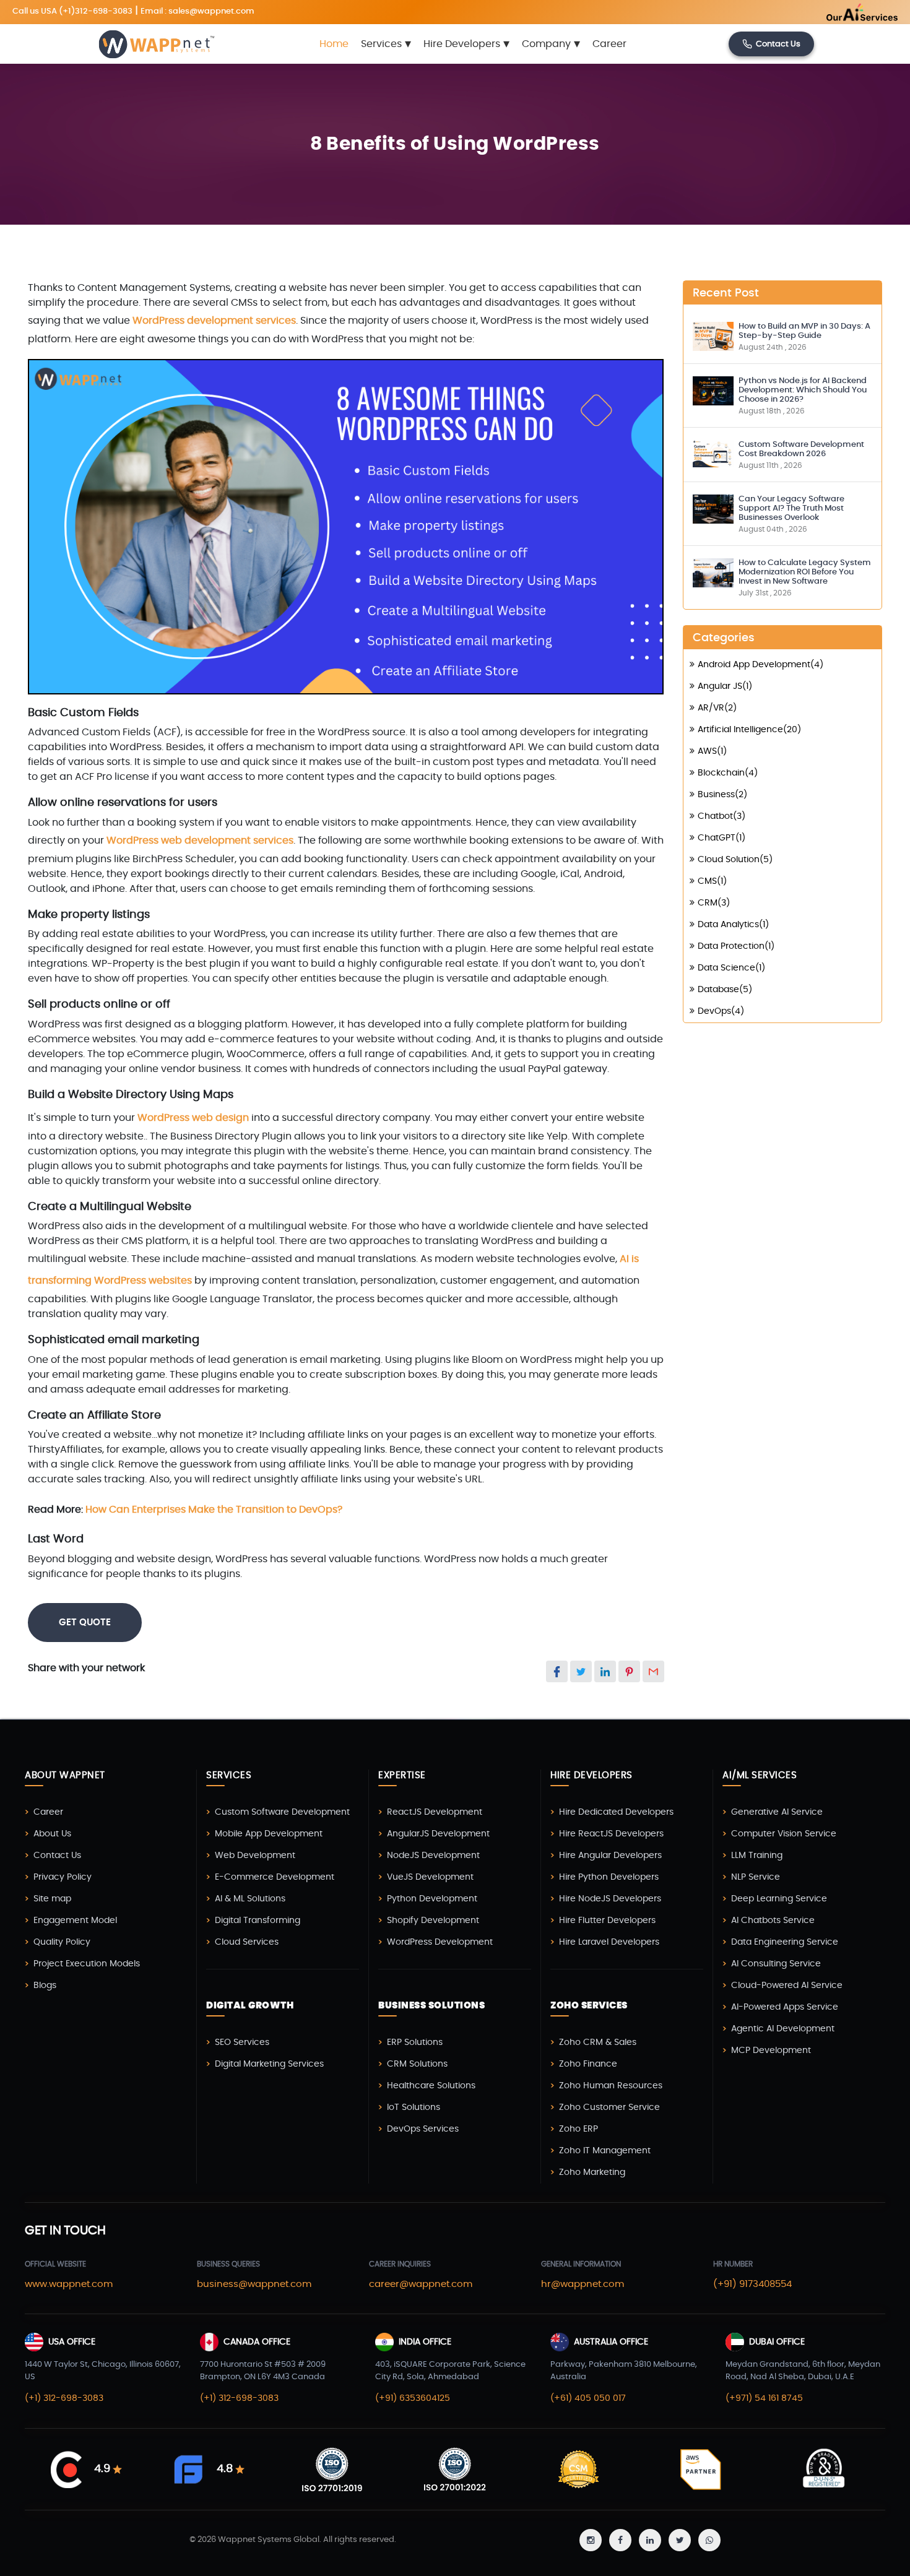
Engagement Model (75, 1921)
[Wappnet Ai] (832, 12)
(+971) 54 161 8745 (764, 2398)
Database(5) (725, 990)
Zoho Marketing (592, 2172)
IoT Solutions (414, 2107)
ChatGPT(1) (721, 838)
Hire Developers (466, 44)
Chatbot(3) (721, 816)
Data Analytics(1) (733, 925)
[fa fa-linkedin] (650, 2540)
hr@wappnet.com (583, 2284)
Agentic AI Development (783, 2029)
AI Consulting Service (776, 1964)
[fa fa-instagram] (591, 2540)
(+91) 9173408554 (752, 2284)
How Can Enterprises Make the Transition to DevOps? (214, 1510)
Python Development (432, 1899)
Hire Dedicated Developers (616, 1812)
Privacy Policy (63, 1877)
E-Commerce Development (275, 1877)
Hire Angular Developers (610, 1856)
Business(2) (722, 795)
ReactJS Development (435, 1812)
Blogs (45, 1986)
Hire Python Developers (609, 1877)
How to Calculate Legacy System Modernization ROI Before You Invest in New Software (805, 572)
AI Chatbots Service (773, 1921)
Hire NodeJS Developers (610, 1899)
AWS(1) (712, 751)
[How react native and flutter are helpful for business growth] (713, 335)
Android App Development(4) (760, 665)
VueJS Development (430, 1877)
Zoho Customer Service (609, 2107)
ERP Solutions (415, 2042)
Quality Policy (62, 1942)
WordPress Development (440, 1942)
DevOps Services (423, 2129)
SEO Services (242, 2042)
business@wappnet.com (254, 2284)
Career (609, 44)
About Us (52, 1834)
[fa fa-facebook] (620, 2540)
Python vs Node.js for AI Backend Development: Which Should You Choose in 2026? (803, 390)
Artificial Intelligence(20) (749, 730)
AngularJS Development (438, 1834)
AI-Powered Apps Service (785, 2007)
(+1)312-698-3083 (96, 11)
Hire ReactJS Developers (611, 1834)
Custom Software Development (282, 1812)
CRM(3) (714, 903)
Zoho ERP (578, 2129)
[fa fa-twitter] (680, 2540)
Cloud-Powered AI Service (787, 1986)
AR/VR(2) (717, 708)
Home (334, 44)
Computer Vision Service (784, 1834)
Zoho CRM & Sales (598, 2042)
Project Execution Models (87, 1964)
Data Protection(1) (736, 946)
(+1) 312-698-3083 (64, 2398)
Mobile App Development (269, 1834)
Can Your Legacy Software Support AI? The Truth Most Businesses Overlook (791, 508)
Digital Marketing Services (269, 2064)
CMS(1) (712, 881)
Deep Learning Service (779, 1899)
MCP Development (771, 2051)
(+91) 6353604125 (413, 2398)
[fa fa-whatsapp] (709, 2540)
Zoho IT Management (605, 2151)
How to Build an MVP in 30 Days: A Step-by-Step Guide (804, 331)
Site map (52, 1899)
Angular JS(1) (725, 686)
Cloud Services (247, 1942)
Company (551, 44)
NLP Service (756, 1877)
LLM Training (757, 1856)
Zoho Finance (588, 2064)
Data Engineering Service (785, 1942)
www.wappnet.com (69, 2284)
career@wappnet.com (421, 2284)
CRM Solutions (417, 2064)
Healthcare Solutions (431, 2086)
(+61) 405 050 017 (588, 2398)
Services (386, 44)
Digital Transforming (258, 1921)
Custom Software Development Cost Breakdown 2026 (801, 449)
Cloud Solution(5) (735, 860)
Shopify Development (433, 1921)
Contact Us (778, 44)
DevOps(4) (721, 1011)
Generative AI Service (777, 1812)
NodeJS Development (433, 1856)
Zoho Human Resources (611, 2086)
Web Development (255, 1856)
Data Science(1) (731, 968)
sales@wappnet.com (211, 11)
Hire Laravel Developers (609, 1942)
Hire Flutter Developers (607, 1921)
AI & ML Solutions (250, 1899)
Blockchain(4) (728, 773)
